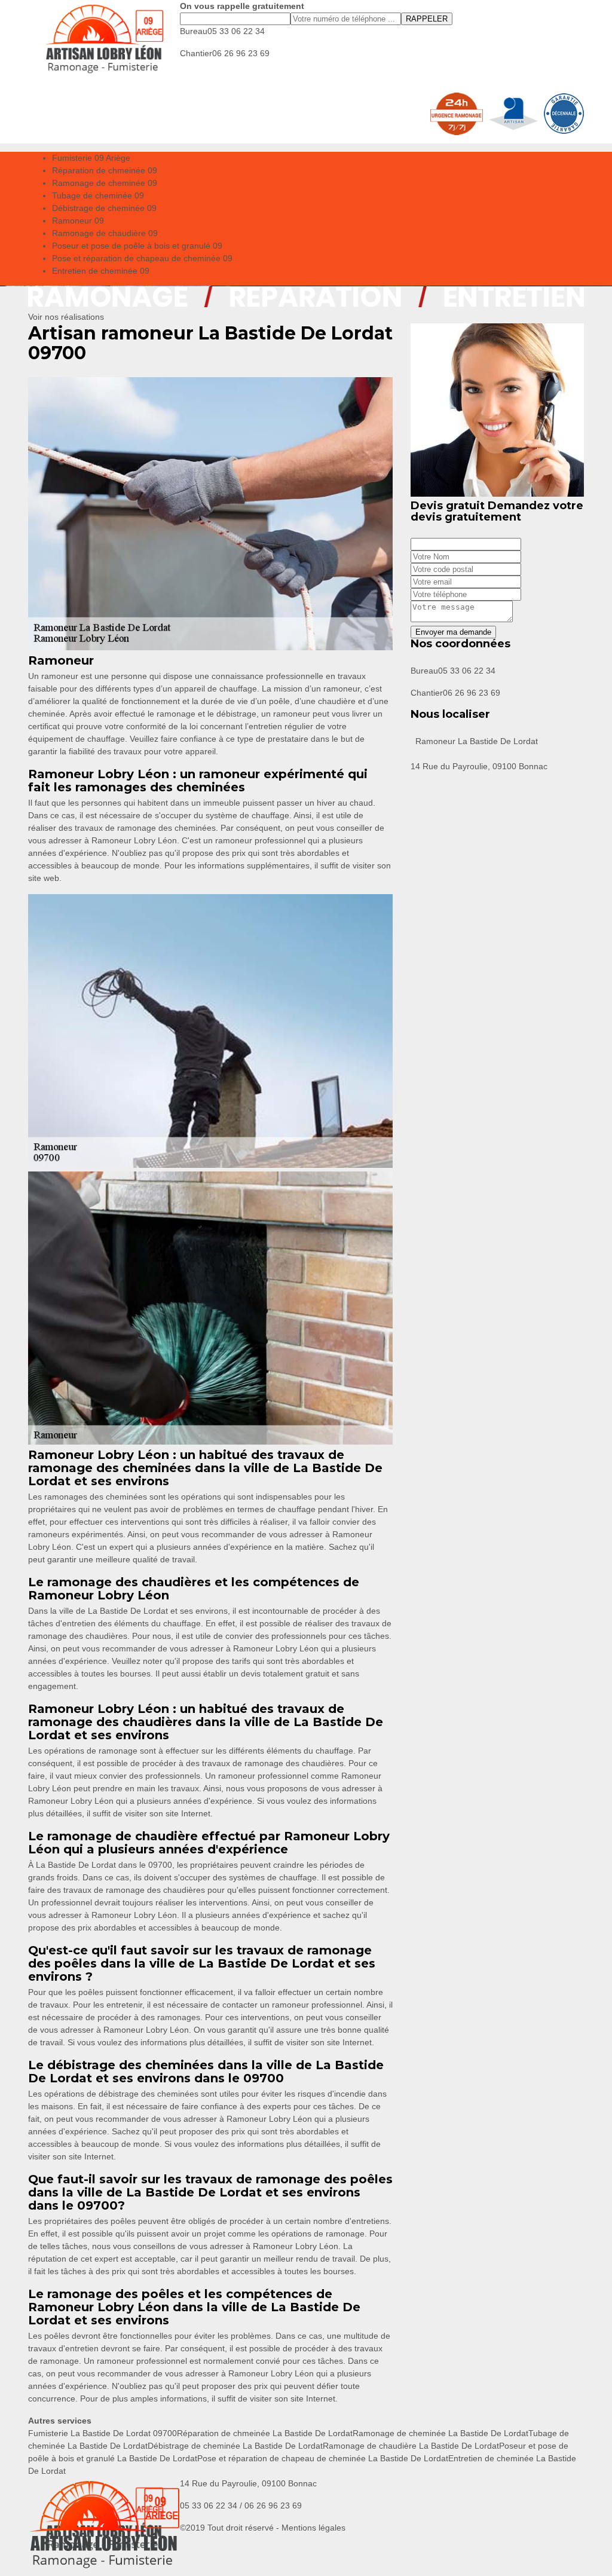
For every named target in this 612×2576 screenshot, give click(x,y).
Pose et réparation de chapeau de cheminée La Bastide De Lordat (323, 2458)
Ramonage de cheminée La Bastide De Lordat (440, 2433)
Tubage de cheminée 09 (98, 195)
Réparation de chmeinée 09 (105, 170)
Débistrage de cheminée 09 (104, 208)
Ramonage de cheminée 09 (105, 183)
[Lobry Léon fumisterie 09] (104, 39)
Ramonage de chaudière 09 (105, 233)
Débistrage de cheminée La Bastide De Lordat (235, 2446)
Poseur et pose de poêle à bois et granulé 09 (137, 246)
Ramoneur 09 (78, 221)
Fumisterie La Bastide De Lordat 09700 (102, 2433)
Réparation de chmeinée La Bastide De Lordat (265, 2433)
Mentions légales (313, 2528)
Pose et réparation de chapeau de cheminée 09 (142, 258)
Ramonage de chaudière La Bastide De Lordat (411, 2446)
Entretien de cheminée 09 (101, 271)
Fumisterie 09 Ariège (91, 158)
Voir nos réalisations (66, 317)
